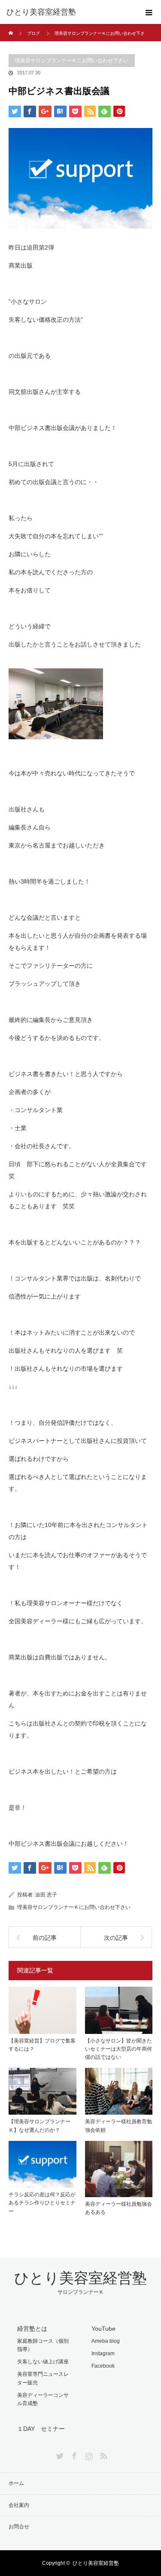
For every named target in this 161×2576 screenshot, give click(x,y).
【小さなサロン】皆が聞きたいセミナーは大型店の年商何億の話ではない (118, 2049)
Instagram (103, 2353)
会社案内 (19, 2505)
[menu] (149, 12)
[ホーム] (11, 27)
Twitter (59, 2454)
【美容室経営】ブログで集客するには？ (42, 2045)
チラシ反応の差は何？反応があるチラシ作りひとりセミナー (42, 2203)
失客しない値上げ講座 (43, 2362)
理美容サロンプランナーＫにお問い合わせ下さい (72, 61)
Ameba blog (106, 2341)
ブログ (33, 33)
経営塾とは (32, 2329)
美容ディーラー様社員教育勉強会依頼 (118, 2126)
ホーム (16, 2483)
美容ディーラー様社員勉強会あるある (118, 2208)
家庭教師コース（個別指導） (43, 2345)
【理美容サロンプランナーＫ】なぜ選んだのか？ (39, 2126)
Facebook (103, 2366)
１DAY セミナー (41, 2429)
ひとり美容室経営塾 (41, 12)
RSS (103, 2454)
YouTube (103, 2329)
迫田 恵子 (46, 1895)
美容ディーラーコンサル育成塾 (43, 2399)
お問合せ (19, 2527)
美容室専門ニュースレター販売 (43, 2378)
